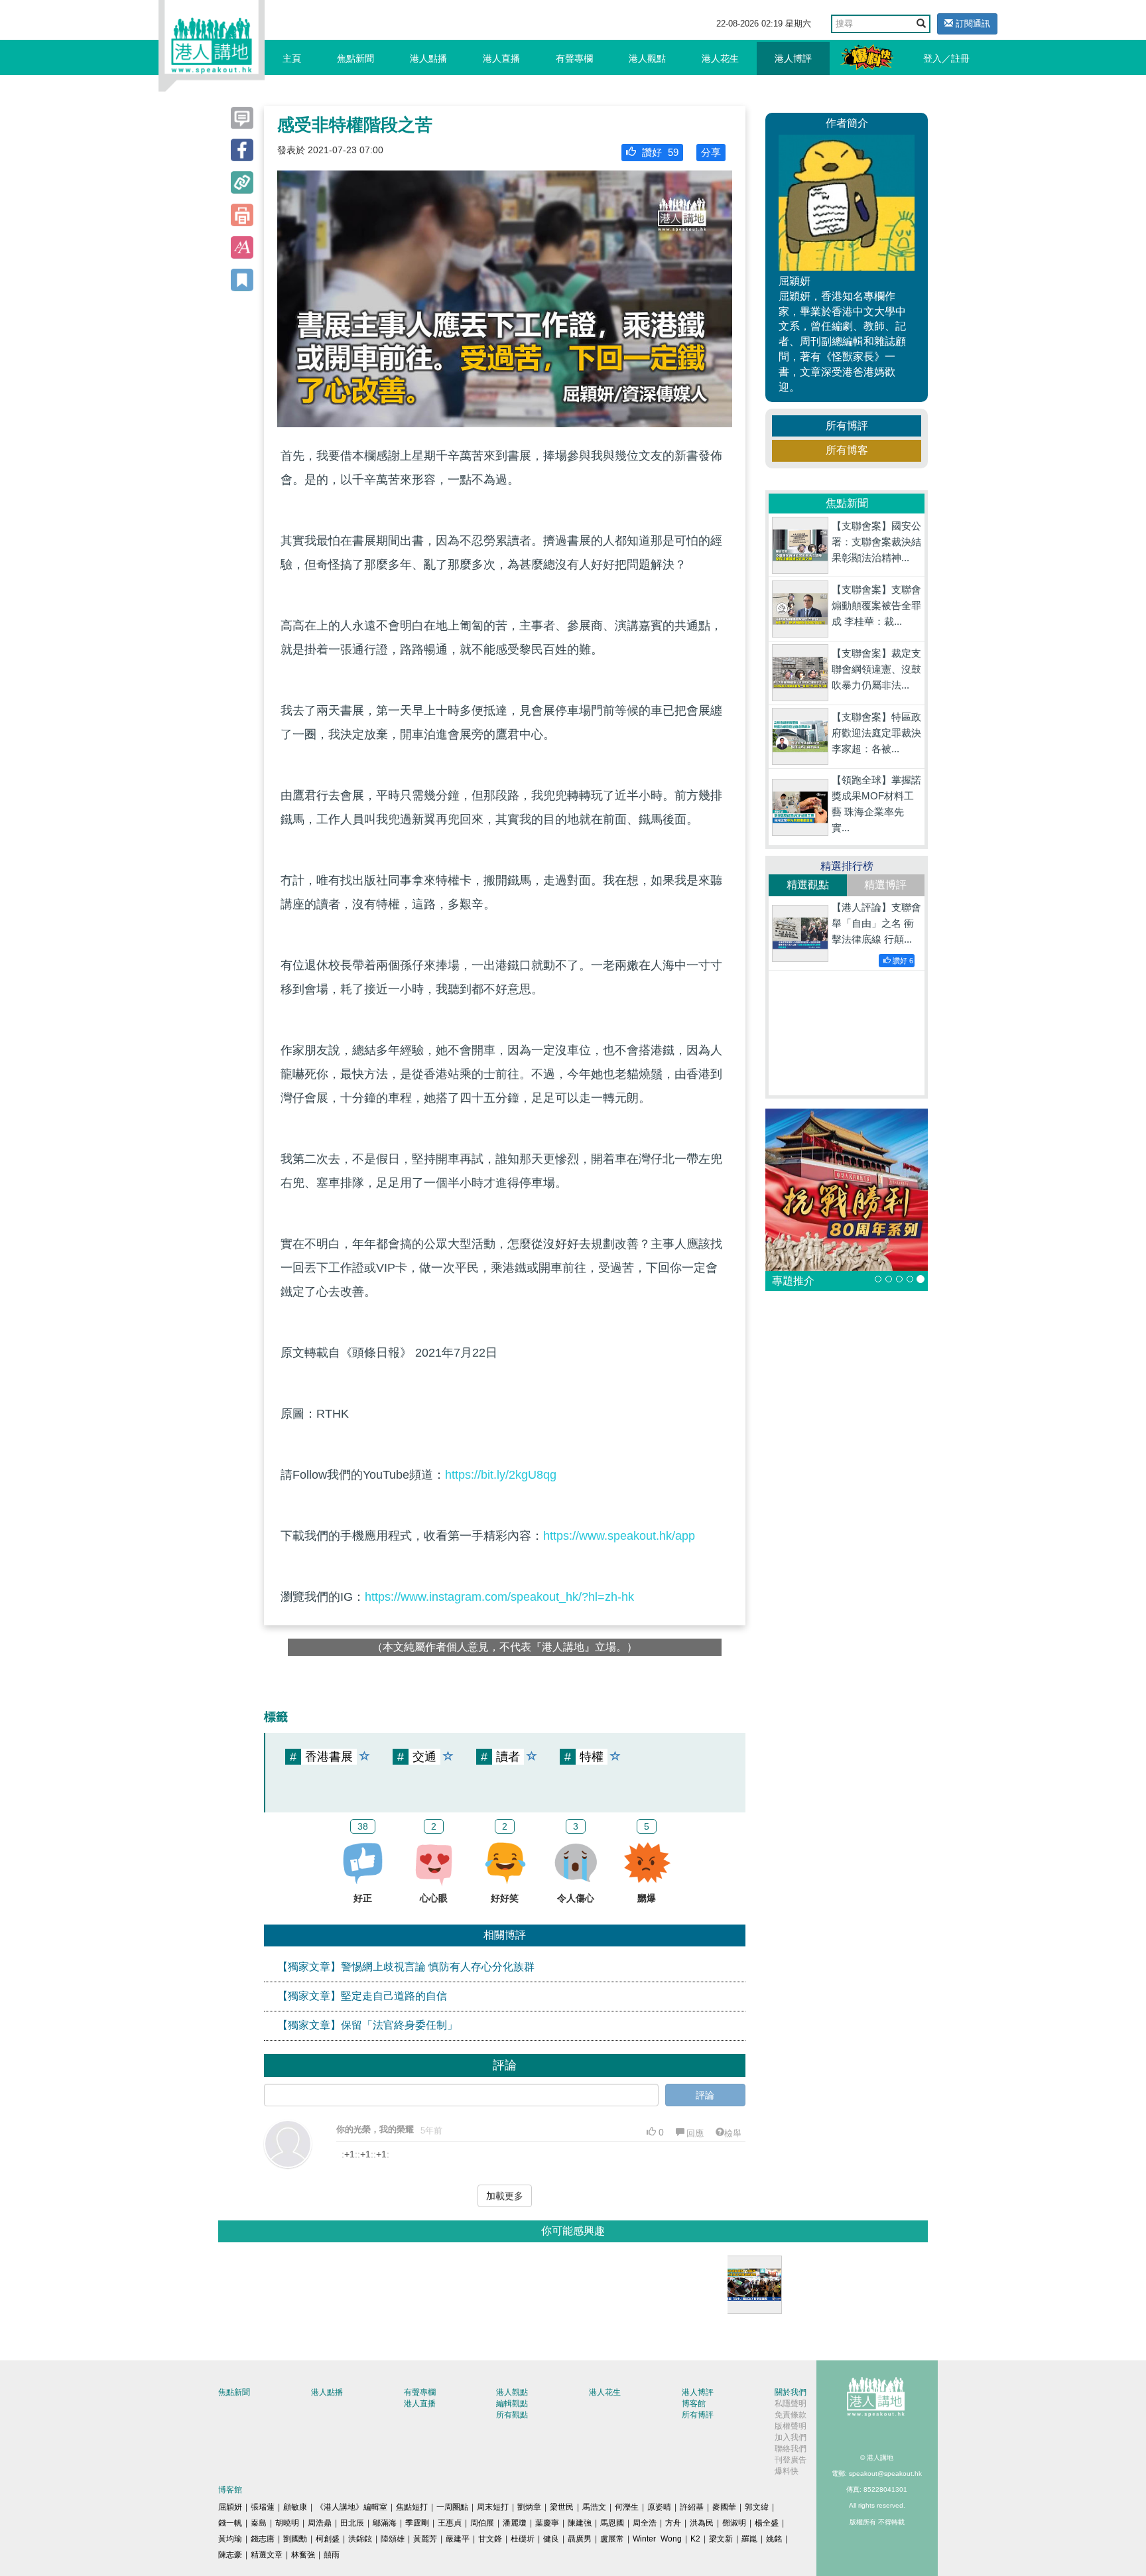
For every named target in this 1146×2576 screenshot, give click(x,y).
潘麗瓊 (515, 2523)
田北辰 (352, 2523)
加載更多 (505, 2196)
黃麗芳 (425, 2539)
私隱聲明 (791, 2404)
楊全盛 (767, 2523)
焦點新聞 (355, 58)
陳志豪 (230, 2555)
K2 (695, 2539)
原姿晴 (659, 2507)
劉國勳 (295, 2539)
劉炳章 (529, 2507)
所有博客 (847, 450)
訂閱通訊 (972, 24)
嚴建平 (458, 2539)
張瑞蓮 (263, 2507)
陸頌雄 (393, 2539)
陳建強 (580, 2523)
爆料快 (787, 2471)
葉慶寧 (547, 2523)
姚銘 (774, 2539)
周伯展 (482, 2523)
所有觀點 (512, 2415)
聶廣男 (580, 2539)
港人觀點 (647, 58)
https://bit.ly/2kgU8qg (501, 1475)
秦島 (259, 2523)
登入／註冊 (946, 58)
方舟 (673, 2523)
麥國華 (724, 2507)
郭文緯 (757, 2507)
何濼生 (627, 2507)
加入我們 (791, 2437)
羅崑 (749, 2539)
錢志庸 (263, 2539)
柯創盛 (328, 2539)
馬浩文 (594, 2507)
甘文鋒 (490, 2539)
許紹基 (692, 2507)
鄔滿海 (385, 2523)
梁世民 (562, 2507)
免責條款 (791, 2415)
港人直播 (501, 58)
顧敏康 (295, 2507)
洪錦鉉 (360, 2539)
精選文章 (267, 2555)
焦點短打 (412, 2507)
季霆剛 (417, 2523)
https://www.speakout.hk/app (619, 1536)
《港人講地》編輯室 (351, 2507)
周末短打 (493, 2507)
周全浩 (645, 2523)
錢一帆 (230, 2523)
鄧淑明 (734, 2523)
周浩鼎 (320, 2523)
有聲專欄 (574, 58)
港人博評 (793, 58)
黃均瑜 (230, 2539)
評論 (705, 2095)
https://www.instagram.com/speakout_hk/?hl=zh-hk (499, 1597)
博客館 (694, 2404)
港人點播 (428, 58)
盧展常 (612, 2539)
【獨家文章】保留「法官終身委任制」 (367, 2025)
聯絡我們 (791, 2449)
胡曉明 (287, 2523)
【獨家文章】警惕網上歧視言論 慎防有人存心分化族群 (406, 1967)
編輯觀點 (512, 2404)
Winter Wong (657, 2539)
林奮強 (303, 2555)
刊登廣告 (791, 2460)
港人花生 (720, 58)
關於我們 (791, 2392)
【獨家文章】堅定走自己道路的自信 (362, 1996)
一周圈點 (452, 2507)
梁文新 (721, 2539)
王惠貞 (450, 2523)
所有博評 (847, 426)
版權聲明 (791, 2426)
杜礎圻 (523, 2539)
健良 (551, 2539)
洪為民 (702, 2523)
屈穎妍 (230, 2507)
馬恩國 (612, 2523)
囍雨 (332, 2555)
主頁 (292, 58)
